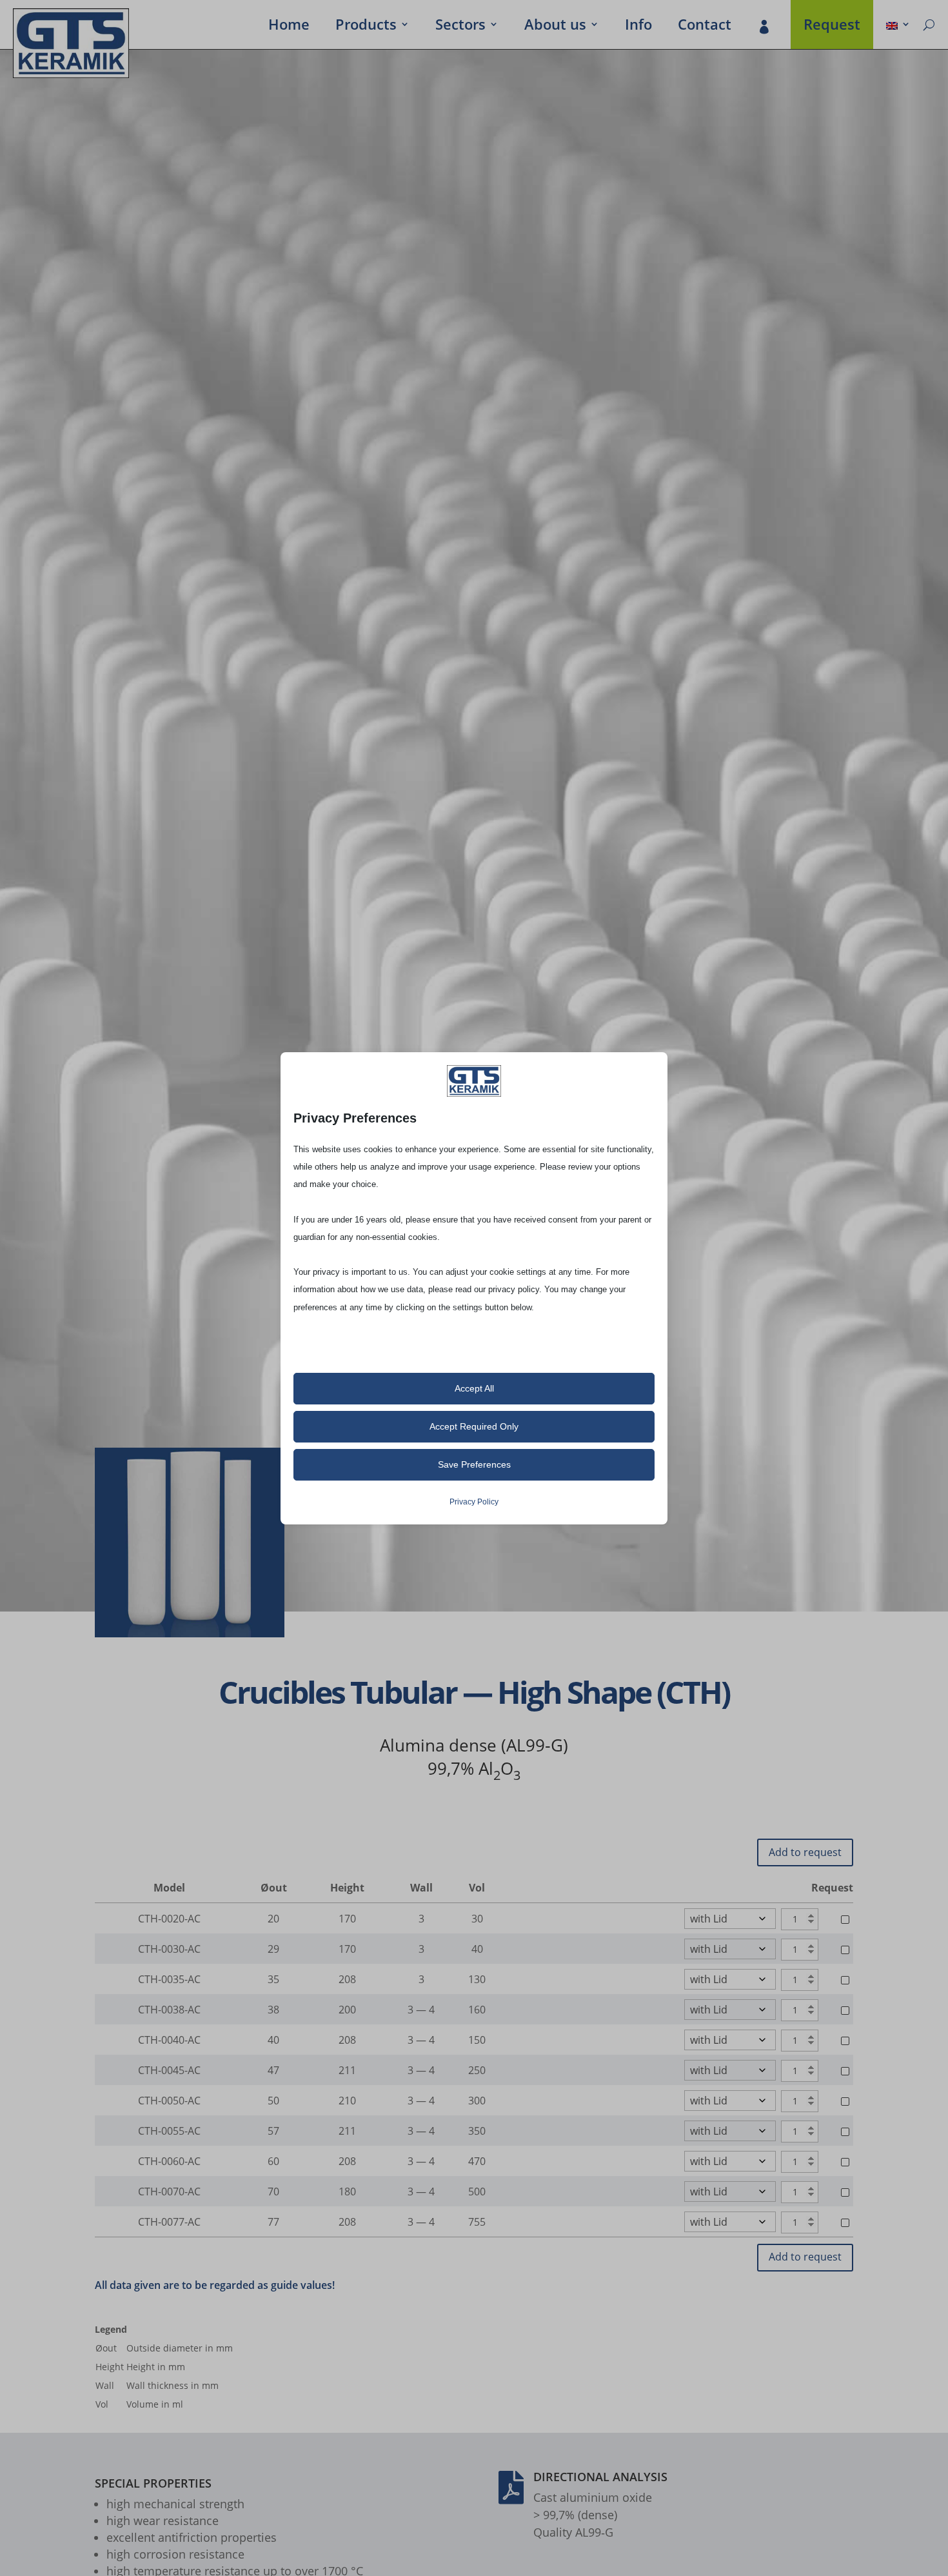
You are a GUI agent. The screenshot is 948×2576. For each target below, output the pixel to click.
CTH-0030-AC (169, 1949)
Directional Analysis (600, 2477)
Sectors (460, 26)
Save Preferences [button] (474, 1464)
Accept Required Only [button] (474, 1426)
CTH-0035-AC (169, 1979)
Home (289, 26)
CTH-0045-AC (169, 2070)
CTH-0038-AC (169, 2010)
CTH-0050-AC (169, 2101)
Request (832, 26)
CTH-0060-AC (169, 2161)
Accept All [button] (474, 1388)
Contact (705, 26)
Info (638, 26)
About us (555, 26)
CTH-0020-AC (169, 1919)
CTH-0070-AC (169, 2192)
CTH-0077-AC (169, 2222)
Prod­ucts (366, 26)
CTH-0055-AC (169, 2131)
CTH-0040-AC (169, 2040)
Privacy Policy (474, 1502)
